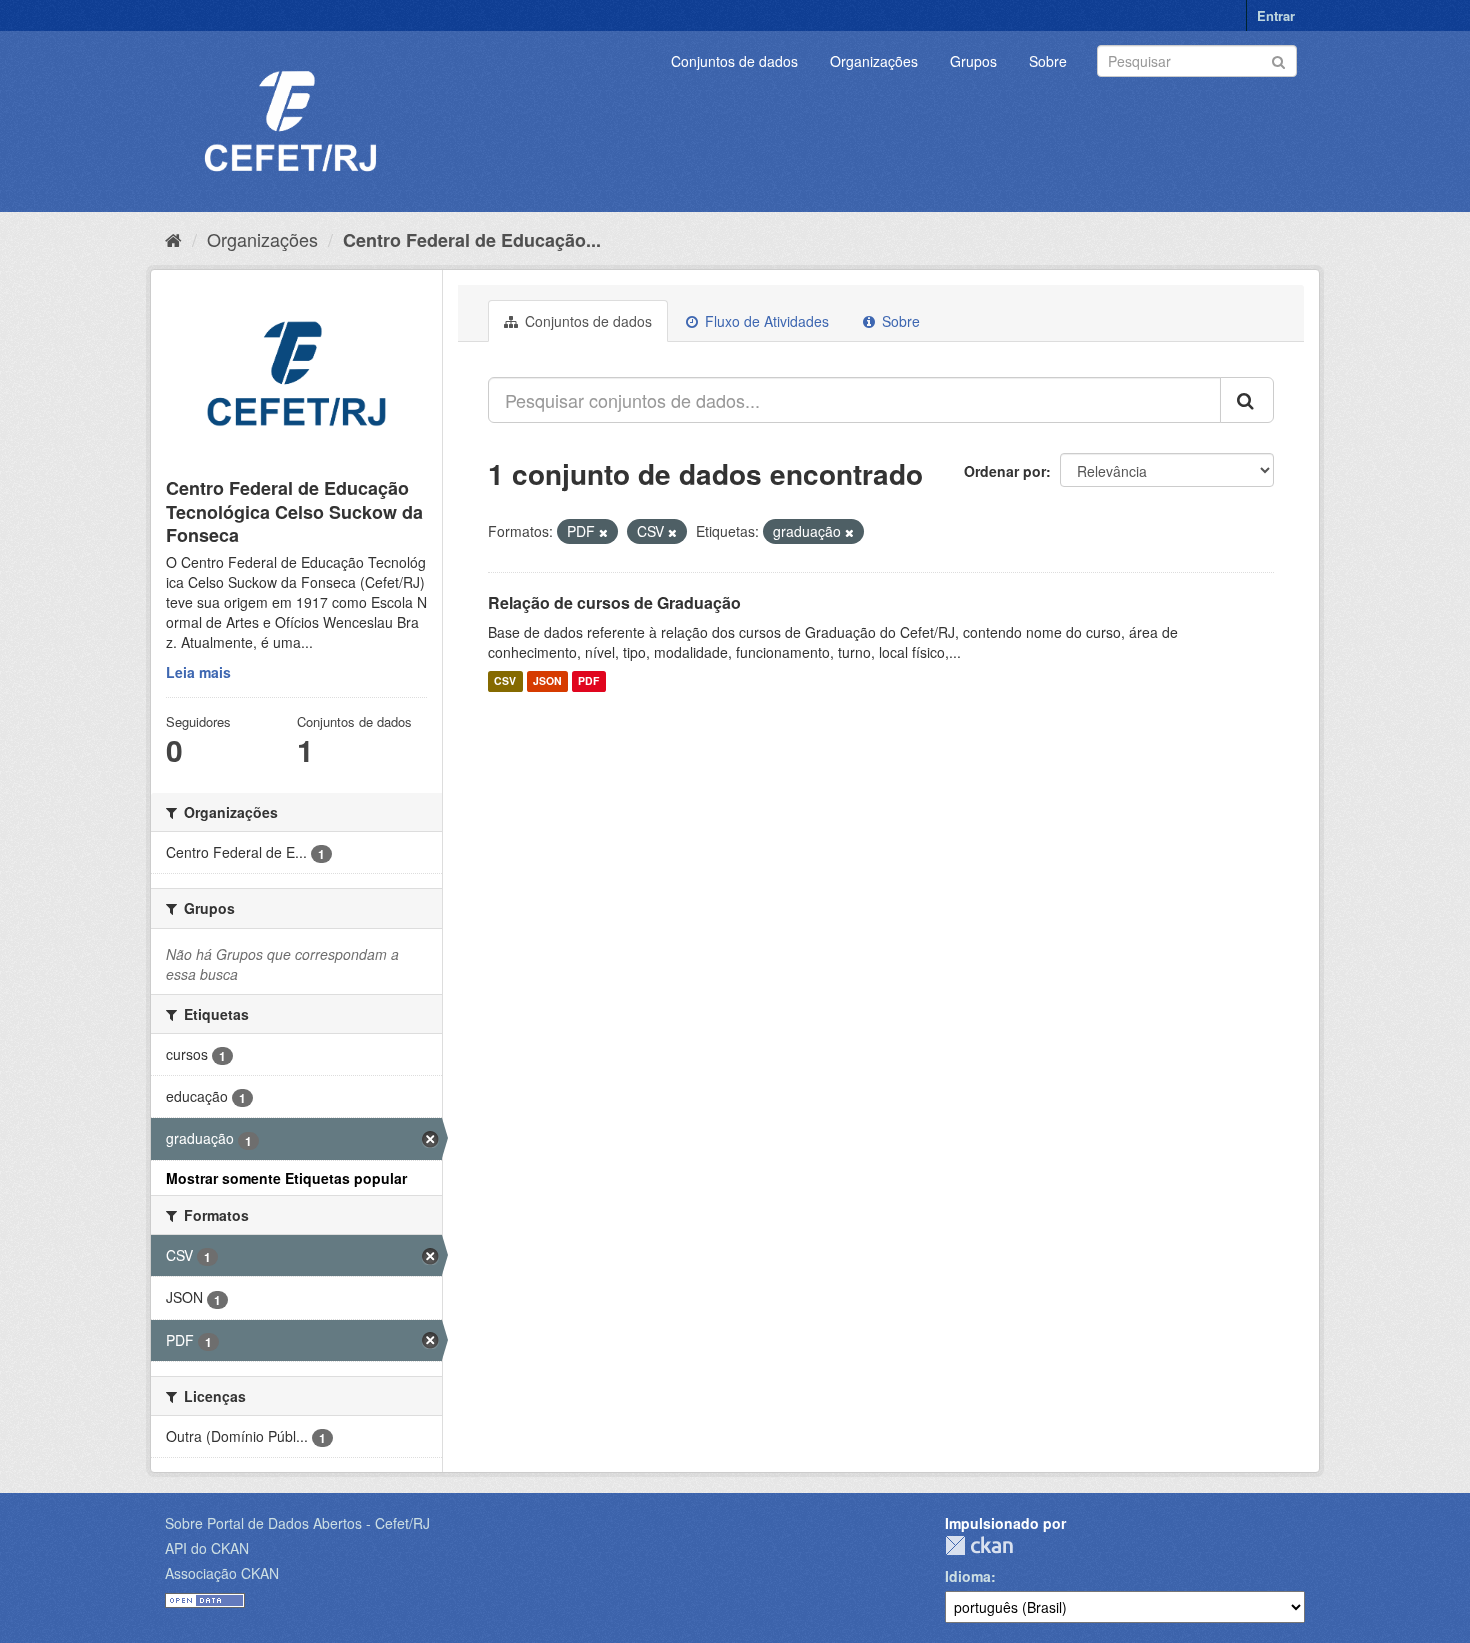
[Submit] (1278, 59)
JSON (547, 681)
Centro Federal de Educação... (472, 240)
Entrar (1276, 15)
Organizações (874, 61)
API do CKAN (207, 1548)
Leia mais (198, 672)
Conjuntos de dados (734, 61)
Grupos (973, 61)
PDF (588, 681)
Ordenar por (1005, 471)
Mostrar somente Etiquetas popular (286, 1178)
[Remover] (603, 532)
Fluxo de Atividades (765, 321)
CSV (505, 681)
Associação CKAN (222, 1573)
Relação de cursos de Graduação (614, 602)
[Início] (173, 239)
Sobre (1048, 61)
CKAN (979, 1545)
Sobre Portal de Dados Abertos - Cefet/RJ (297, 1523)
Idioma (968, 1576)
